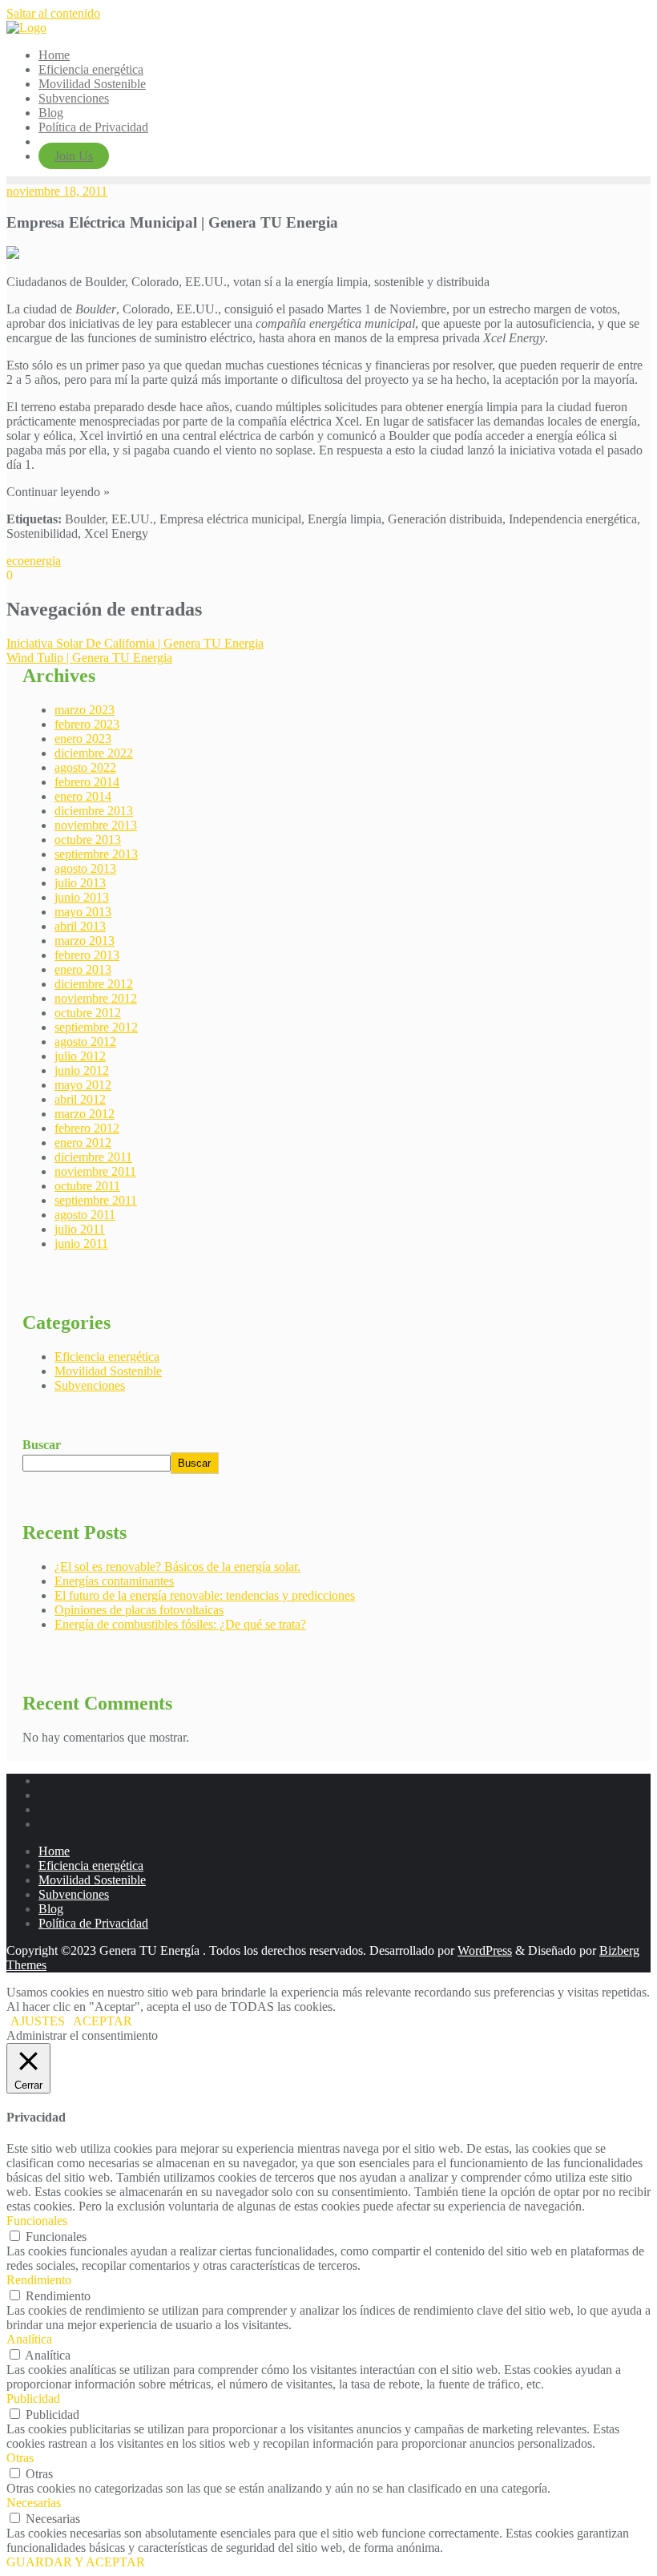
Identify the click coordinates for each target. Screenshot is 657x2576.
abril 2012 (80, 1099)
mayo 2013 (83, 912)
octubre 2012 (88, 1013)
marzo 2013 (85, 941)
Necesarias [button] (34, 2503)
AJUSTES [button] (38, 2021)
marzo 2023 (85, 710)
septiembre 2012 (96, 1027)
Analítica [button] (29, 2339)
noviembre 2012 (96, 998)
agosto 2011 (85, 1215)
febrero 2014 (87, 782)
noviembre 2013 (96, 825)
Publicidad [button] (33, 2398)
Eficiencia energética (107, 1357)
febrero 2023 (87, 724)
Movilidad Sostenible (108, 1371)
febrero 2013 (87, 955)
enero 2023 (83, 739)
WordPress (485, 1950)
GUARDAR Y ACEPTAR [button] (76, 2562)
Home (54, 1851)
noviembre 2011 (95, 1171)
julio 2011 (80, 1229)
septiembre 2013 (96, 854)
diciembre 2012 (94, 984)
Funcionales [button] (37, 2221)
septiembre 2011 (96, 1200)
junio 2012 (82, 1070)
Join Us (74, 156)
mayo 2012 (83, 1085)
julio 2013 (80, 883)
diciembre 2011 (93, 1157)
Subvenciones (90, 1385)
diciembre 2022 (94, 753)
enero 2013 (83, 969)
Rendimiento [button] (39, 2280)
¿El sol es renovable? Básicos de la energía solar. (177, 1567)
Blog (51, 1909)
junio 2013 (82, 897)
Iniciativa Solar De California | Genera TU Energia (135, 643)
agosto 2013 (85, 868)
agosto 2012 (85, 1042)
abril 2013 (80, 926)
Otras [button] (20, 2458)
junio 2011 (81, 1244)
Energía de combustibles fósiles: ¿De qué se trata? (180, 1624)
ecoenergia (34, 561)
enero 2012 (83, 1143)
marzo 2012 (85, 1114)
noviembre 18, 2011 (57, 191)
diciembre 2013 (94, 811)
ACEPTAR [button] (103, 2021)
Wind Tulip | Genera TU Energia (89, 658)
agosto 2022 (85, 767)
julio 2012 (80, 1056)
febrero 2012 (87, 1128)
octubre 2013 (88, 840)
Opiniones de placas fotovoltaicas (139, 1610)
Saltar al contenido (53, 13)
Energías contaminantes (114, 1581)
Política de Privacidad (93, 1923)
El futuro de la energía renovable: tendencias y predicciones (205, 1595)
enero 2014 (83, 796)
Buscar (42, 1445)
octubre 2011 (87, 1186)
